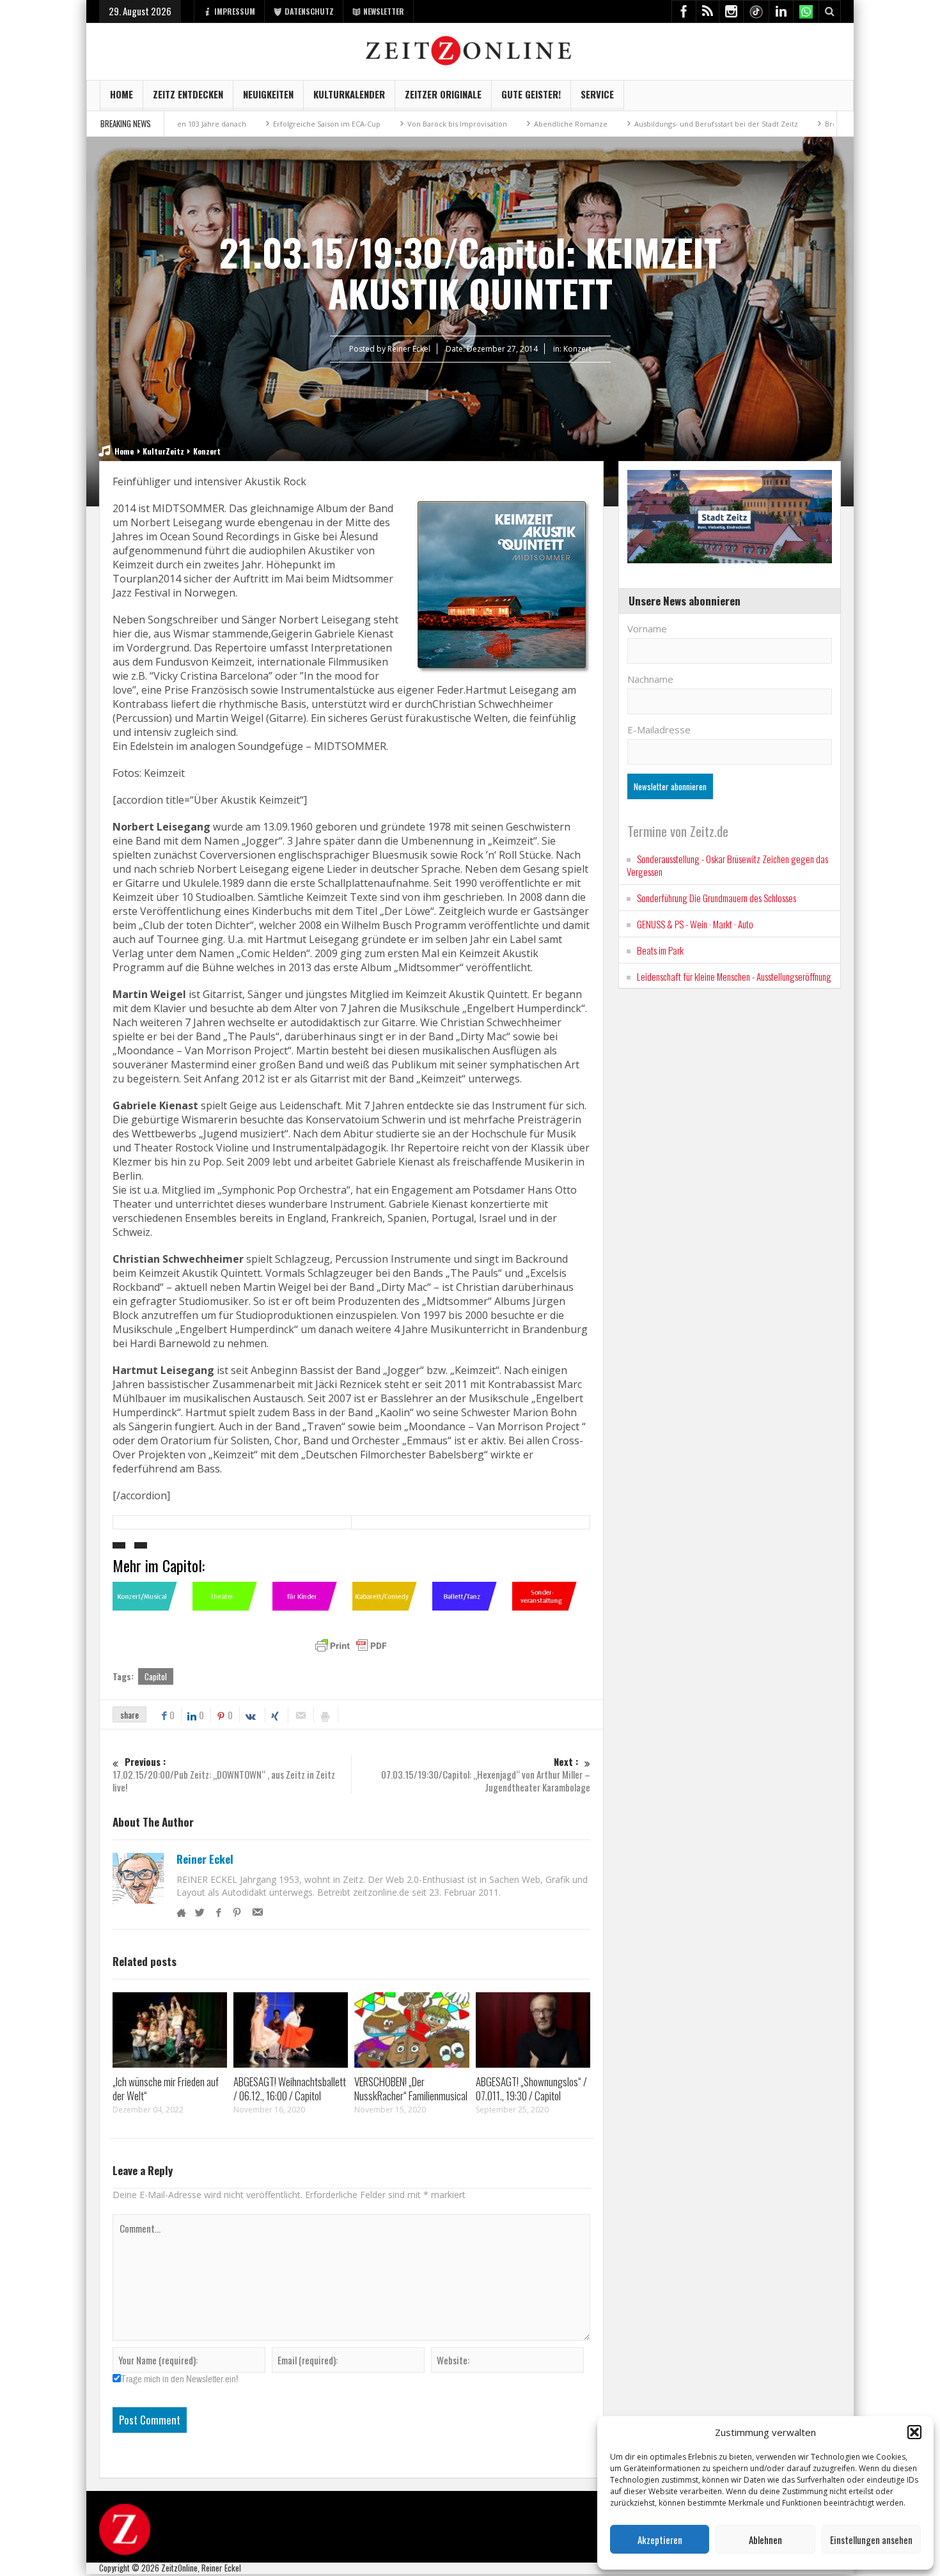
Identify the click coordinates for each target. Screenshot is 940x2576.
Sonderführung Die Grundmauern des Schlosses (717, 898)
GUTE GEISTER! (531, 94)
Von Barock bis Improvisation (366, 124)
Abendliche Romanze (479, 124)
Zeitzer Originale (443, 94)
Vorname (647, 628)
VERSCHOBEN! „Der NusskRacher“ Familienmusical (411, 2088)
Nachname (650, 679)
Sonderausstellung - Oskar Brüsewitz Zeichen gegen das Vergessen (727, 865)
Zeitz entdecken (188, 94)
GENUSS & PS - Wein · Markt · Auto (695, 924)
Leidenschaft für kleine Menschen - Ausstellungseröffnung (734, 976)
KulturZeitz (163, 451)
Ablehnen (765, 2540)
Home (121, 94)
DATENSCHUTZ (309, 11)
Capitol (156, 1676)
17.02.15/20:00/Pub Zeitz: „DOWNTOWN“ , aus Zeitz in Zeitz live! (224, 1775)
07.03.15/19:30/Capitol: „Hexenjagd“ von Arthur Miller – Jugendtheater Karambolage (486, 1775)
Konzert (577, 349)
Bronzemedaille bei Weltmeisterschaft (800, 124)
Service (597, 94)
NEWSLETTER (384, 11)
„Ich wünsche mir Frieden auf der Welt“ (166, 2088)
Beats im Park (660, 950)
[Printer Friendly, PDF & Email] (351, 1646)
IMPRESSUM (235, 11)
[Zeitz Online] (470, 50)
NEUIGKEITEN (268, 94)
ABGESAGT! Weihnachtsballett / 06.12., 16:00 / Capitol (290, 2088)
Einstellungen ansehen (871, 2540)
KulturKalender (349, 94)
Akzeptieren (660, 2540)
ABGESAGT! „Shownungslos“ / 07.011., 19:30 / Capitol (531, 2088)
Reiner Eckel (205, 1859)
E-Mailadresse (659, 730)
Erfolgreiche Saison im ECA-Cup (235, 124)
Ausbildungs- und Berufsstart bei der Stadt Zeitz (625, 124)
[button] (914, 2432)
